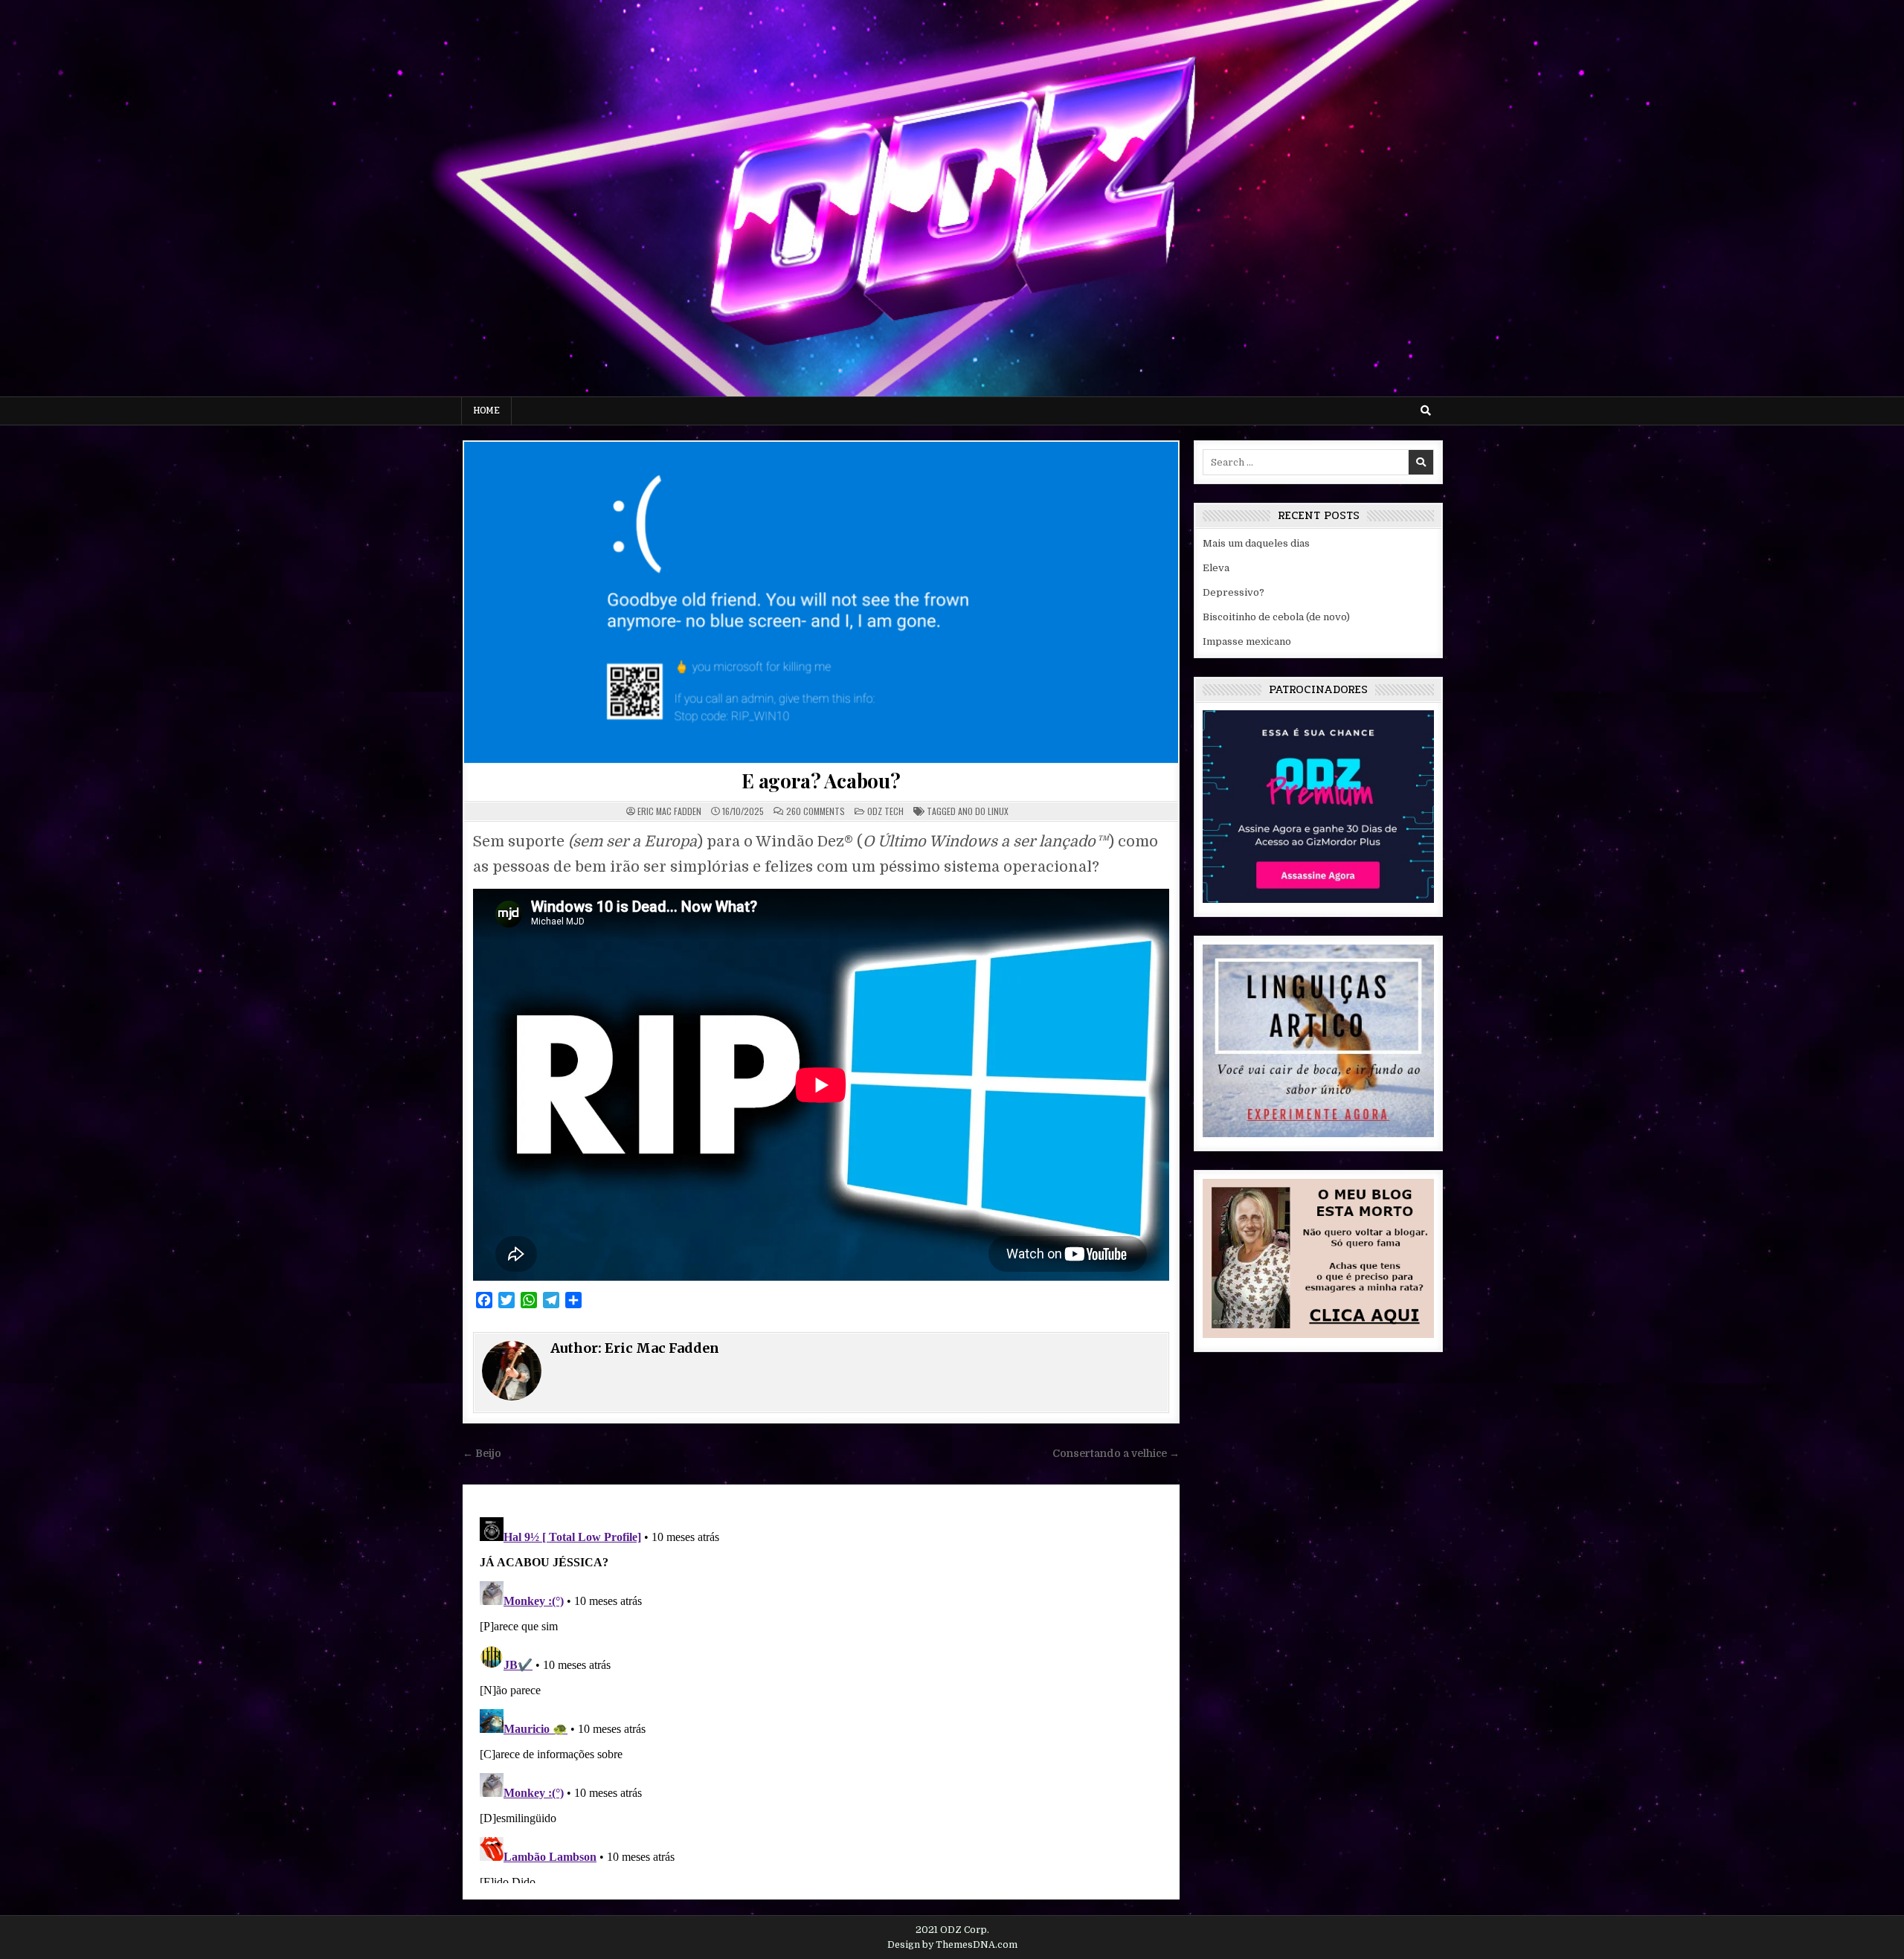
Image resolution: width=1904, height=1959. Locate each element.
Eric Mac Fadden (669, 811)
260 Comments (816, 811)
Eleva (1216, 568)
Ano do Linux (983, 811)
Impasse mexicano (1247, 641)
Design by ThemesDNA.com (952, 1945)
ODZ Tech (885, 811)
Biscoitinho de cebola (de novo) (1276, 617)
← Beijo (482, 1454)
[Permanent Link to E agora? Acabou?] (821, 602)
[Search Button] (1426, 411)
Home (486, 411)
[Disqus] (821, 1697)
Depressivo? (1234, 592)
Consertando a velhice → (1116, 1454)
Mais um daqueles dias (1256, 543)
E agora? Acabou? (821, 781)
